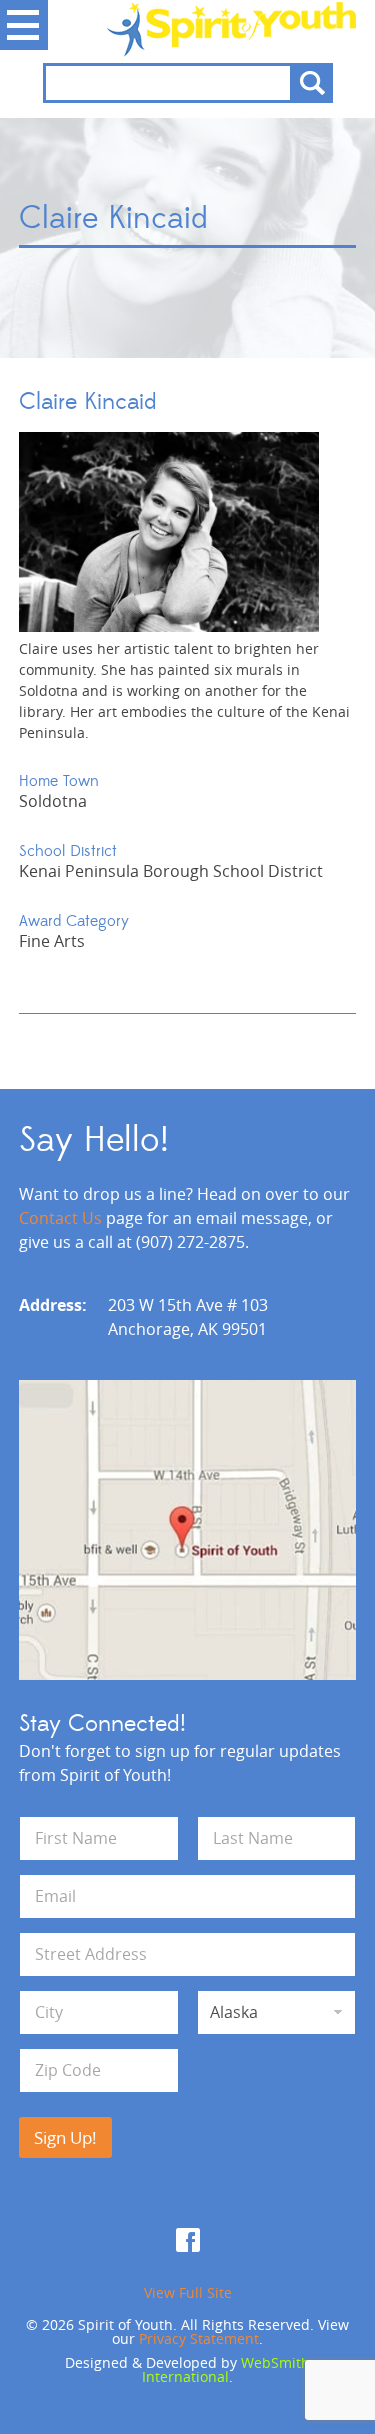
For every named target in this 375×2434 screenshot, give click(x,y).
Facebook (188, 2240)
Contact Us (60, 1218)
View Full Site (188, 2292)
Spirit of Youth (188, 29)
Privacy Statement (199, 2338)
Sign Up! (65, 2137)
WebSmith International (226, 2369)
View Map (188, 1530)
